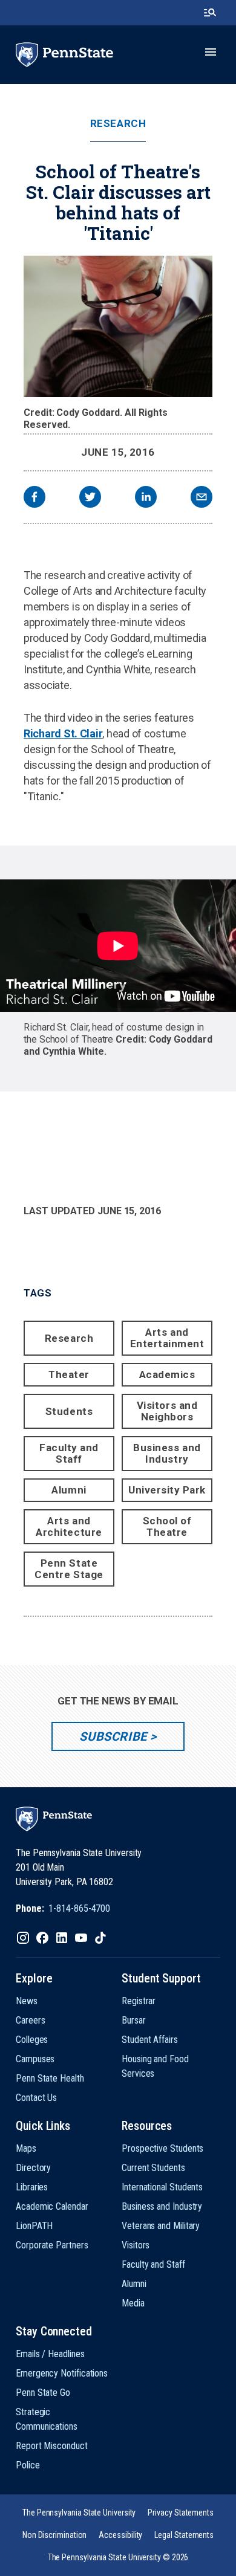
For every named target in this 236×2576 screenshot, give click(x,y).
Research (118, 124)
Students (69, 1411)
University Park (167, 1490)
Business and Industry (167, 1453)
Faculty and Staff (69, 1453)
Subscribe (113, 1736)
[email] (202, 498)
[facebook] (34, 498)
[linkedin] (146, 498)
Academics (167, 1374)
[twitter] (90, 498)
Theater (69, 1374)
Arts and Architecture (69, 1526)
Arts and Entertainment (167, 1338)
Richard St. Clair (63, 733)
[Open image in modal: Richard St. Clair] (118, 326)
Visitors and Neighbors (167, 1411)
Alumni (69, 1490)
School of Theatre (167, 1526)
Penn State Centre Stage (69, 1569)
